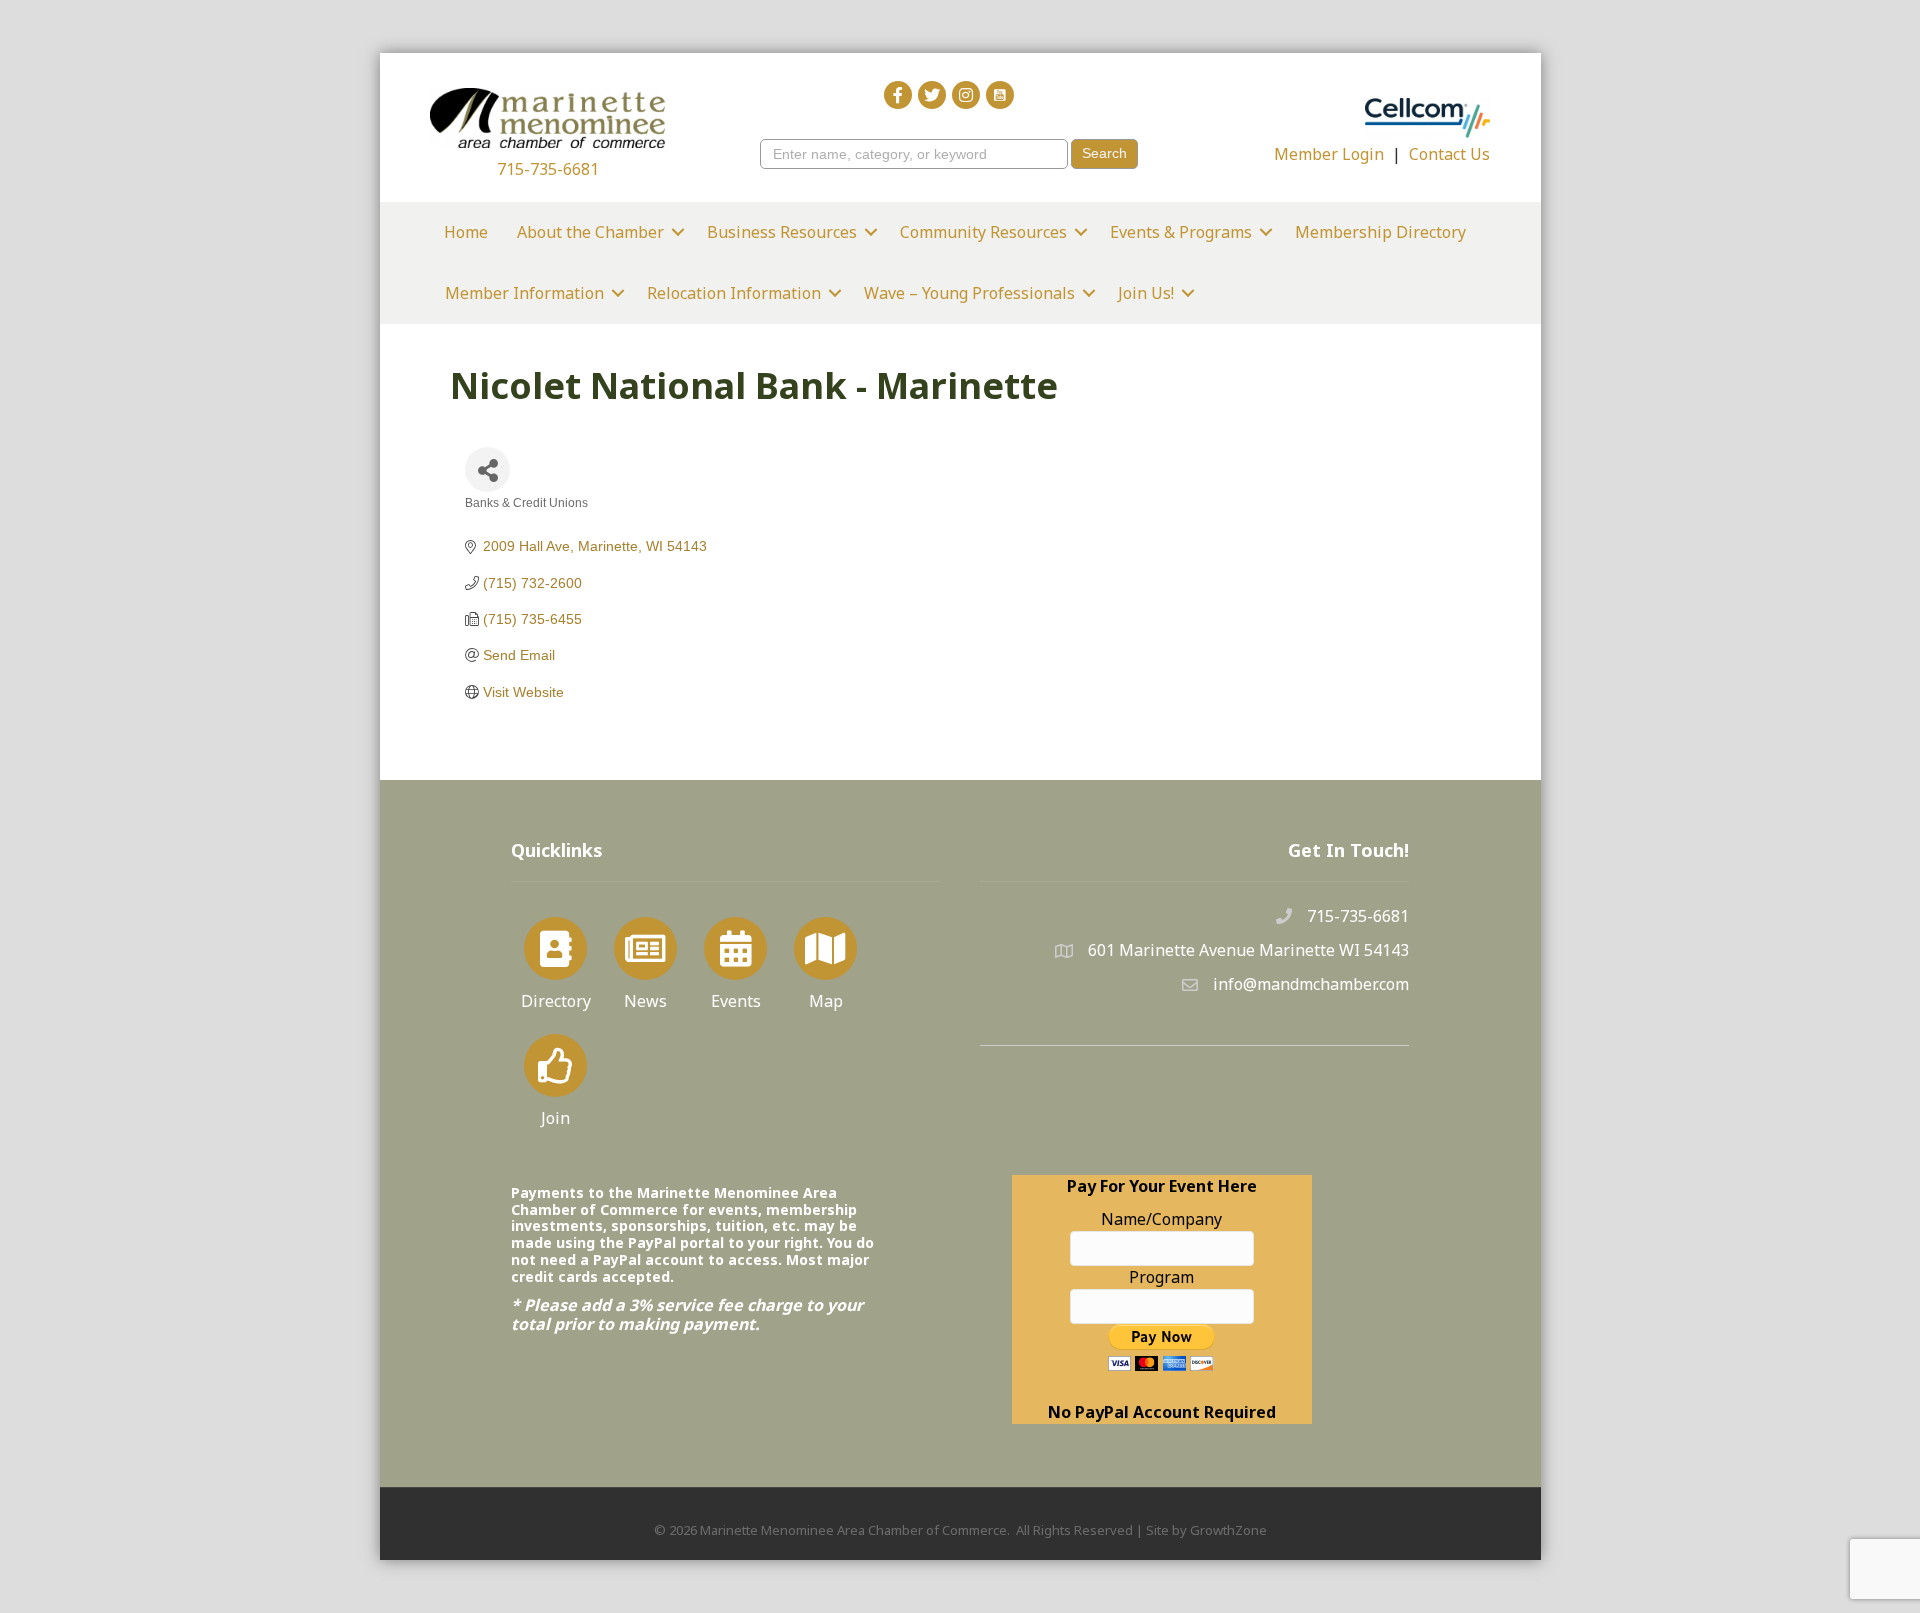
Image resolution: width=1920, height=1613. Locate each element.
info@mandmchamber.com (1311, 984)
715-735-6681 (548, 169)
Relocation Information (734, 293)
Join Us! (1146, 293)
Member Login (1329, 154)
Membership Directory (1380, 232)
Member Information (524, 293)
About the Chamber (590, 232)
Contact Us (1449, 154)
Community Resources (983, 232)
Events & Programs (1181, 232)
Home (466, 232)
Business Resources (782, 232)
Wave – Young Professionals (969, 293)
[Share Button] (487, 469)
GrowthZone (1228, 1530)
